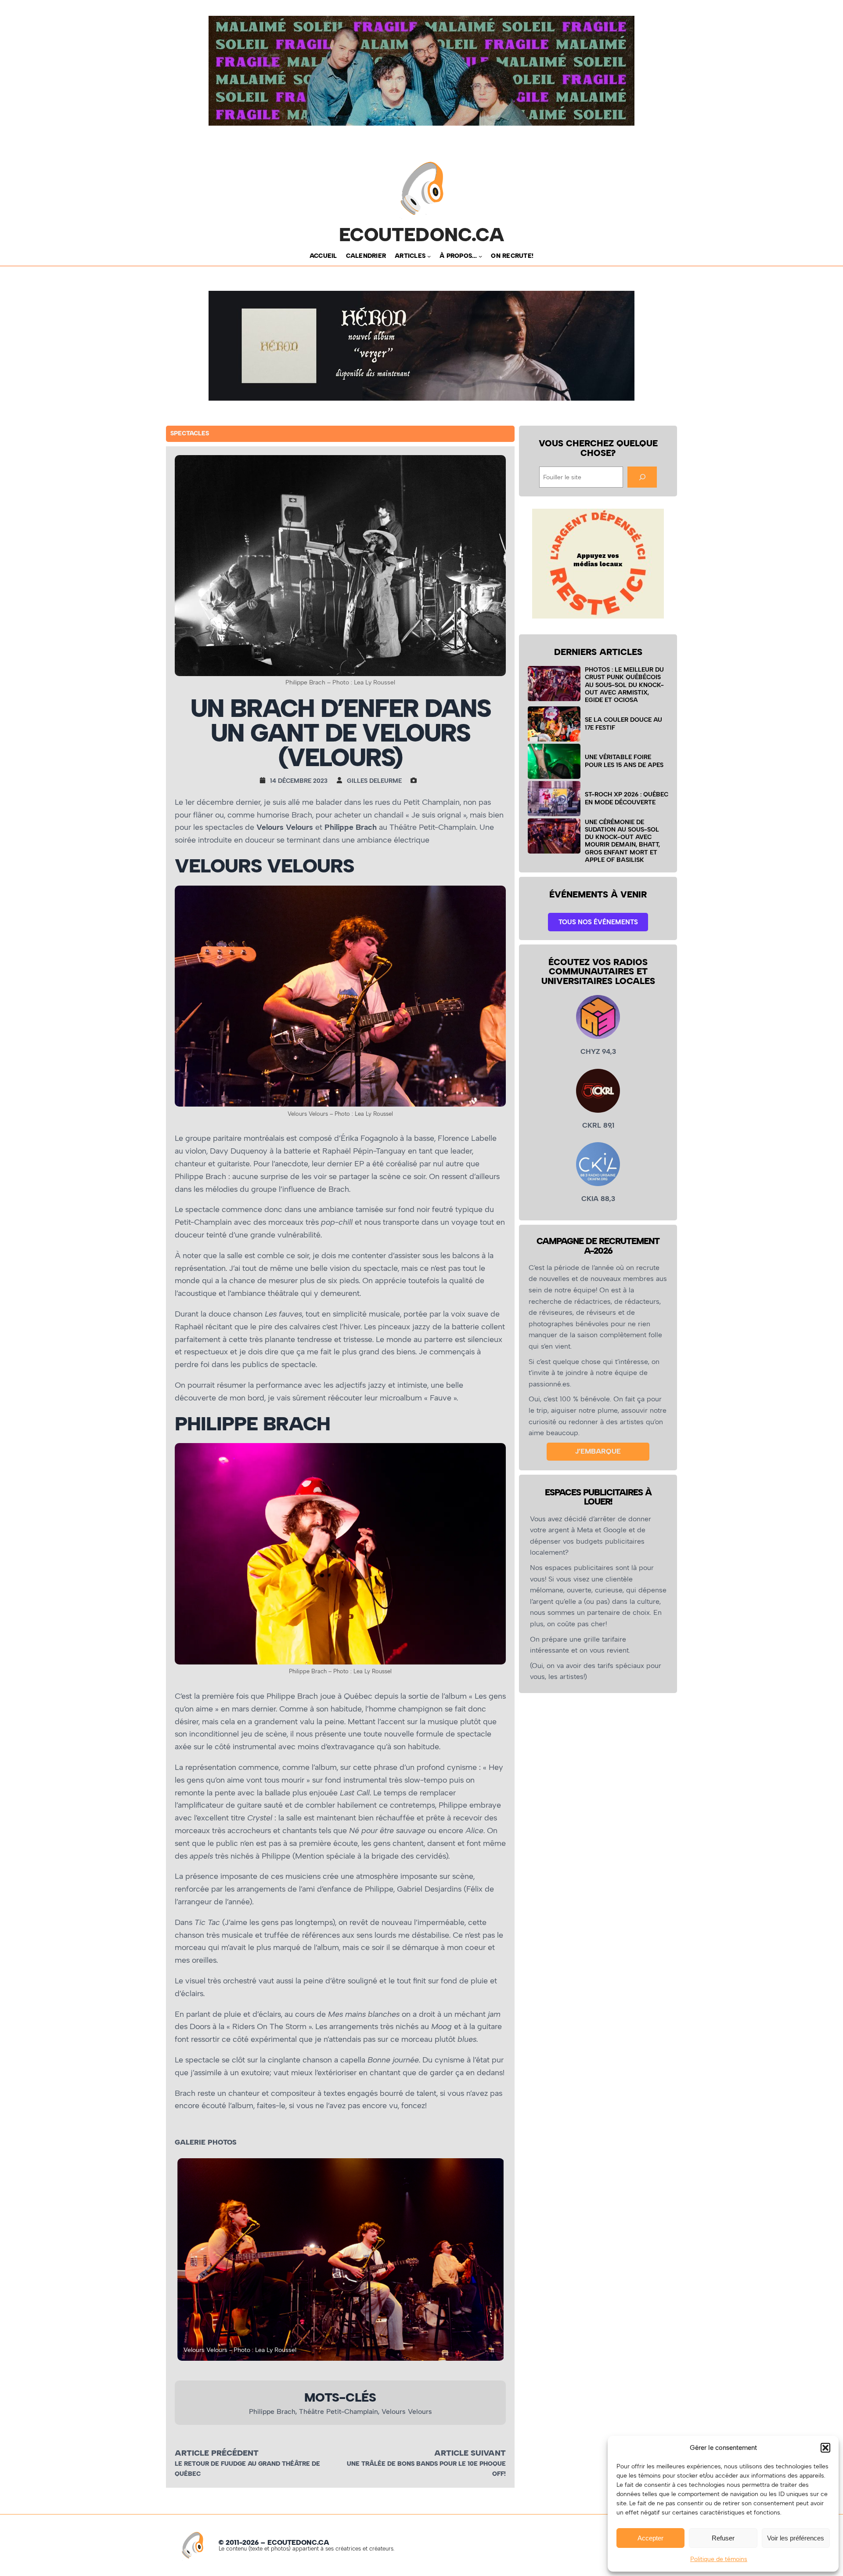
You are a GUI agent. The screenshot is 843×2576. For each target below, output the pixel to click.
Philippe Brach (272, 2411)
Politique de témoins (719, 2559)
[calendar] (265, 780)
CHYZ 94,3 (598, 1051)
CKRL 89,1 (598, 1125)
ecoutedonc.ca (422, 235)
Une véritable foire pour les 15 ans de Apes (624, 761)
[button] (825, 2448)
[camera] (416, 780)
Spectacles (190, 433)
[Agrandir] (494, 897)
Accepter (650, 2538)
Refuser (723, 2538)
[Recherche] (642, 477)
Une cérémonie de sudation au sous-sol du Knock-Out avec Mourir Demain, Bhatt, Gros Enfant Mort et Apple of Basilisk (622, 841)
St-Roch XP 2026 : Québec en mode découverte (627, 798)
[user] (342, 780)
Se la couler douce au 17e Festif (623, 723)
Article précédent (217, 2453)
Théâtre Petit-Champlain (339, 2411)
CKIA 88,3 (598, 1199)
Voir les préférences (796, 2538)
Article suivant (470, 2453)
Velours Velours (407, 2411)
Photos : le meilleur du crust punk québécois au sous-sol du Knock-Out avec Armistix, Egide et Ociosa (624, 685)
